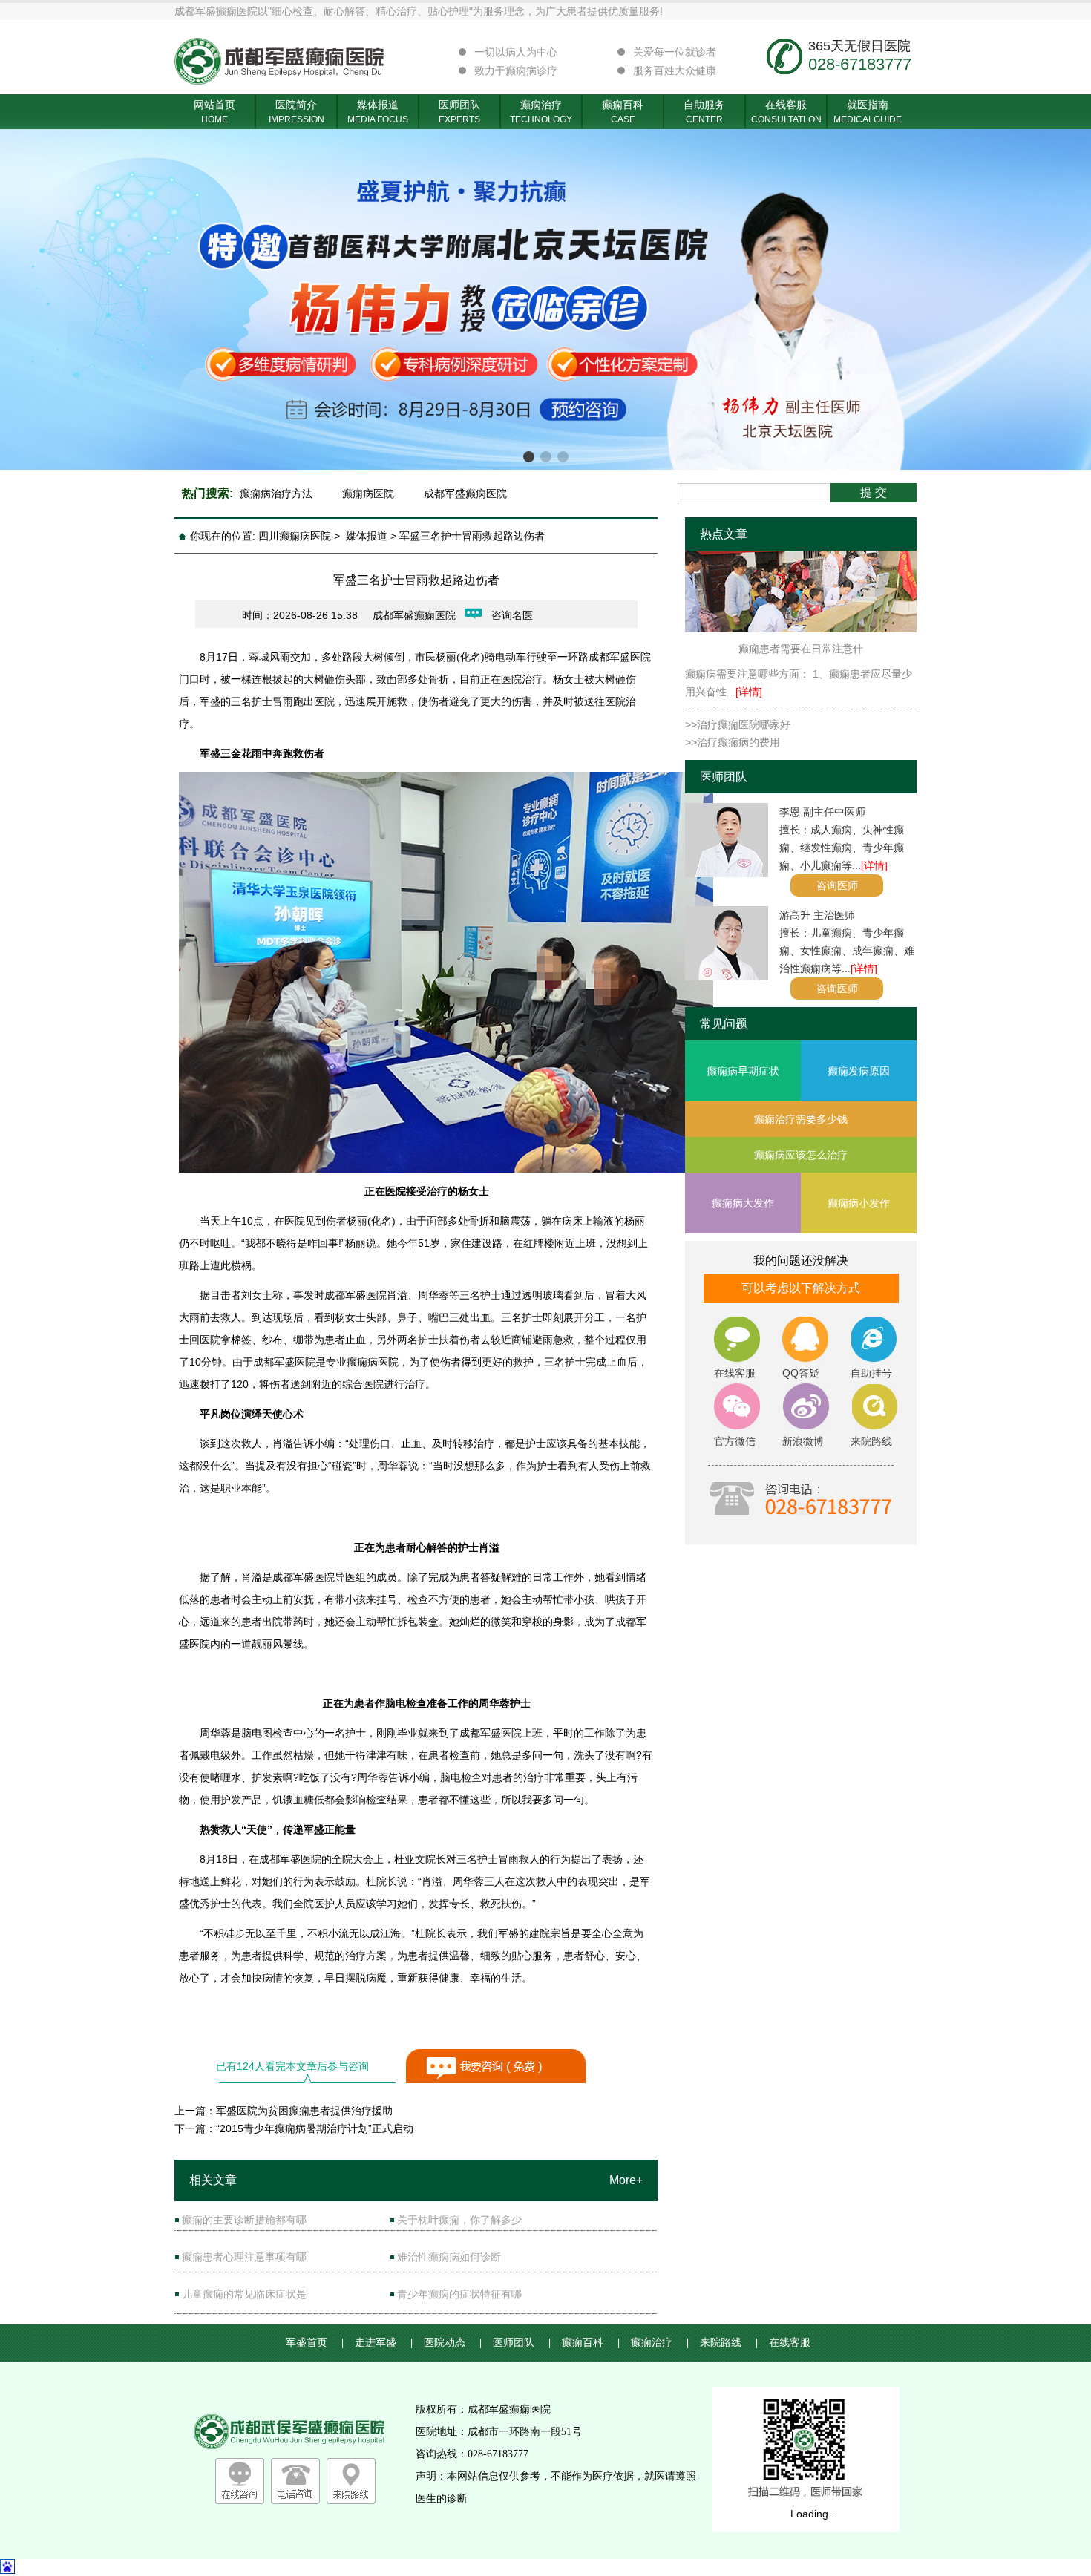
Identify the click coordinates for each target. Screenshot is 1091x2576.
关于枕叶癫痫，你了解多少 (459, 2220)
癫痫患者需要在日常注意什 (801, 649)
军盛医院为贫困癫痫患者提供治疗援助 (304, 2111)
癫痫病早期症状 (743, 1071)
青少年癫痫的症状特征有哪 (459, 2294)
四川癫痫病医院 (295, 536)
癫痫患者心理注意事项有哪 (244, 2257)
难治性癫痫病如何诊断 (449, 2257)
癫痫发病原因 (859, 1071)
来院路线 (729, 2343)
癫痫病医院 (368, 494)
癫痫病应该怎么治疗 (801, 1155)
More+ (626, 2180)
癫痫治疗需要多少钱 (801, 1119)
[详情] (749, 692)
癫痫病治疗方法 (276, 494)
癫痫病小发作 (859, 1203)
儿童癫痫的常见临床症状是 (244, 2294)
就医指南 (868, 112)
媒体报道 (378, 112)
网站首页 (214, 112)
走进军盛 (384, 2343)
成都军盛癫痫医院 (465, 494)
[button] (529, 457)
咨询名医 (512, 615)
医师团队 (459, 112)
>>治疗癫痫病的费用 (733, 742)
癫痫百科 (623, 112)
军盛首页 (315, 2343)
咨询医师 (837, 885)
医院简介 (296, 112)
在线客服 (786, 112)
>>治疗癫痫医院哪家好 (738, 724)
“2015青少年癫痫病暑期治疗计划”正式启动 (315, 2128)
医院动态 (453, 2343)
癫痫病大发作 (743, 1203)
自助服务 (704, 112)
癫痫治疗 (541, 112)
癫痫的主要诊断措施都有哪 (244, 2220)
